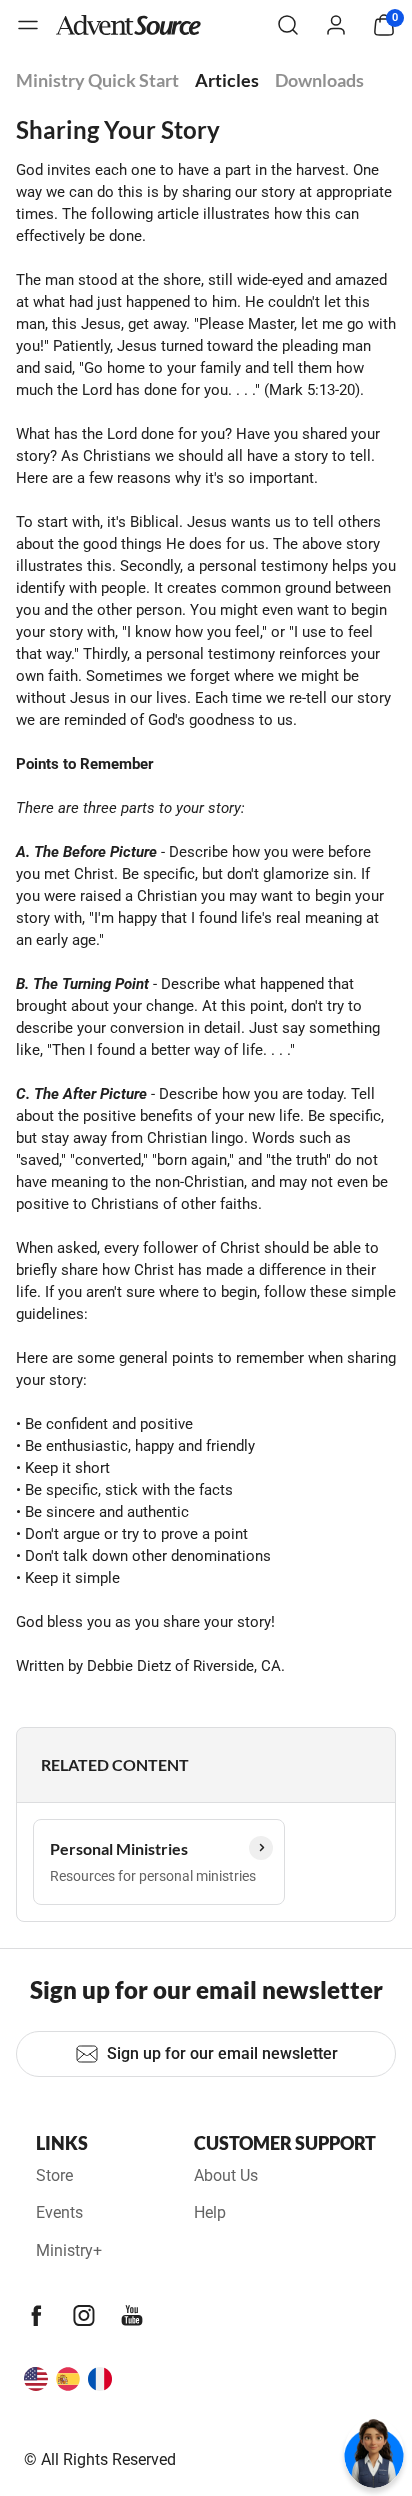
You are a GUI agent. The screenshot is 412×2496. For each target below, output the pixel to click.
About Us (226, 2175)
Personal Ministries (119, 1848)
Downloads (319, 80)
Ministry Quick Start (97, 80)
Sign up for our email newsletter (222, 2053)
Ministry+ (69, 2250)
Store (54, 2175)
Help (210, 2212)
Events (59, 2212)
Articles (227, 80)
